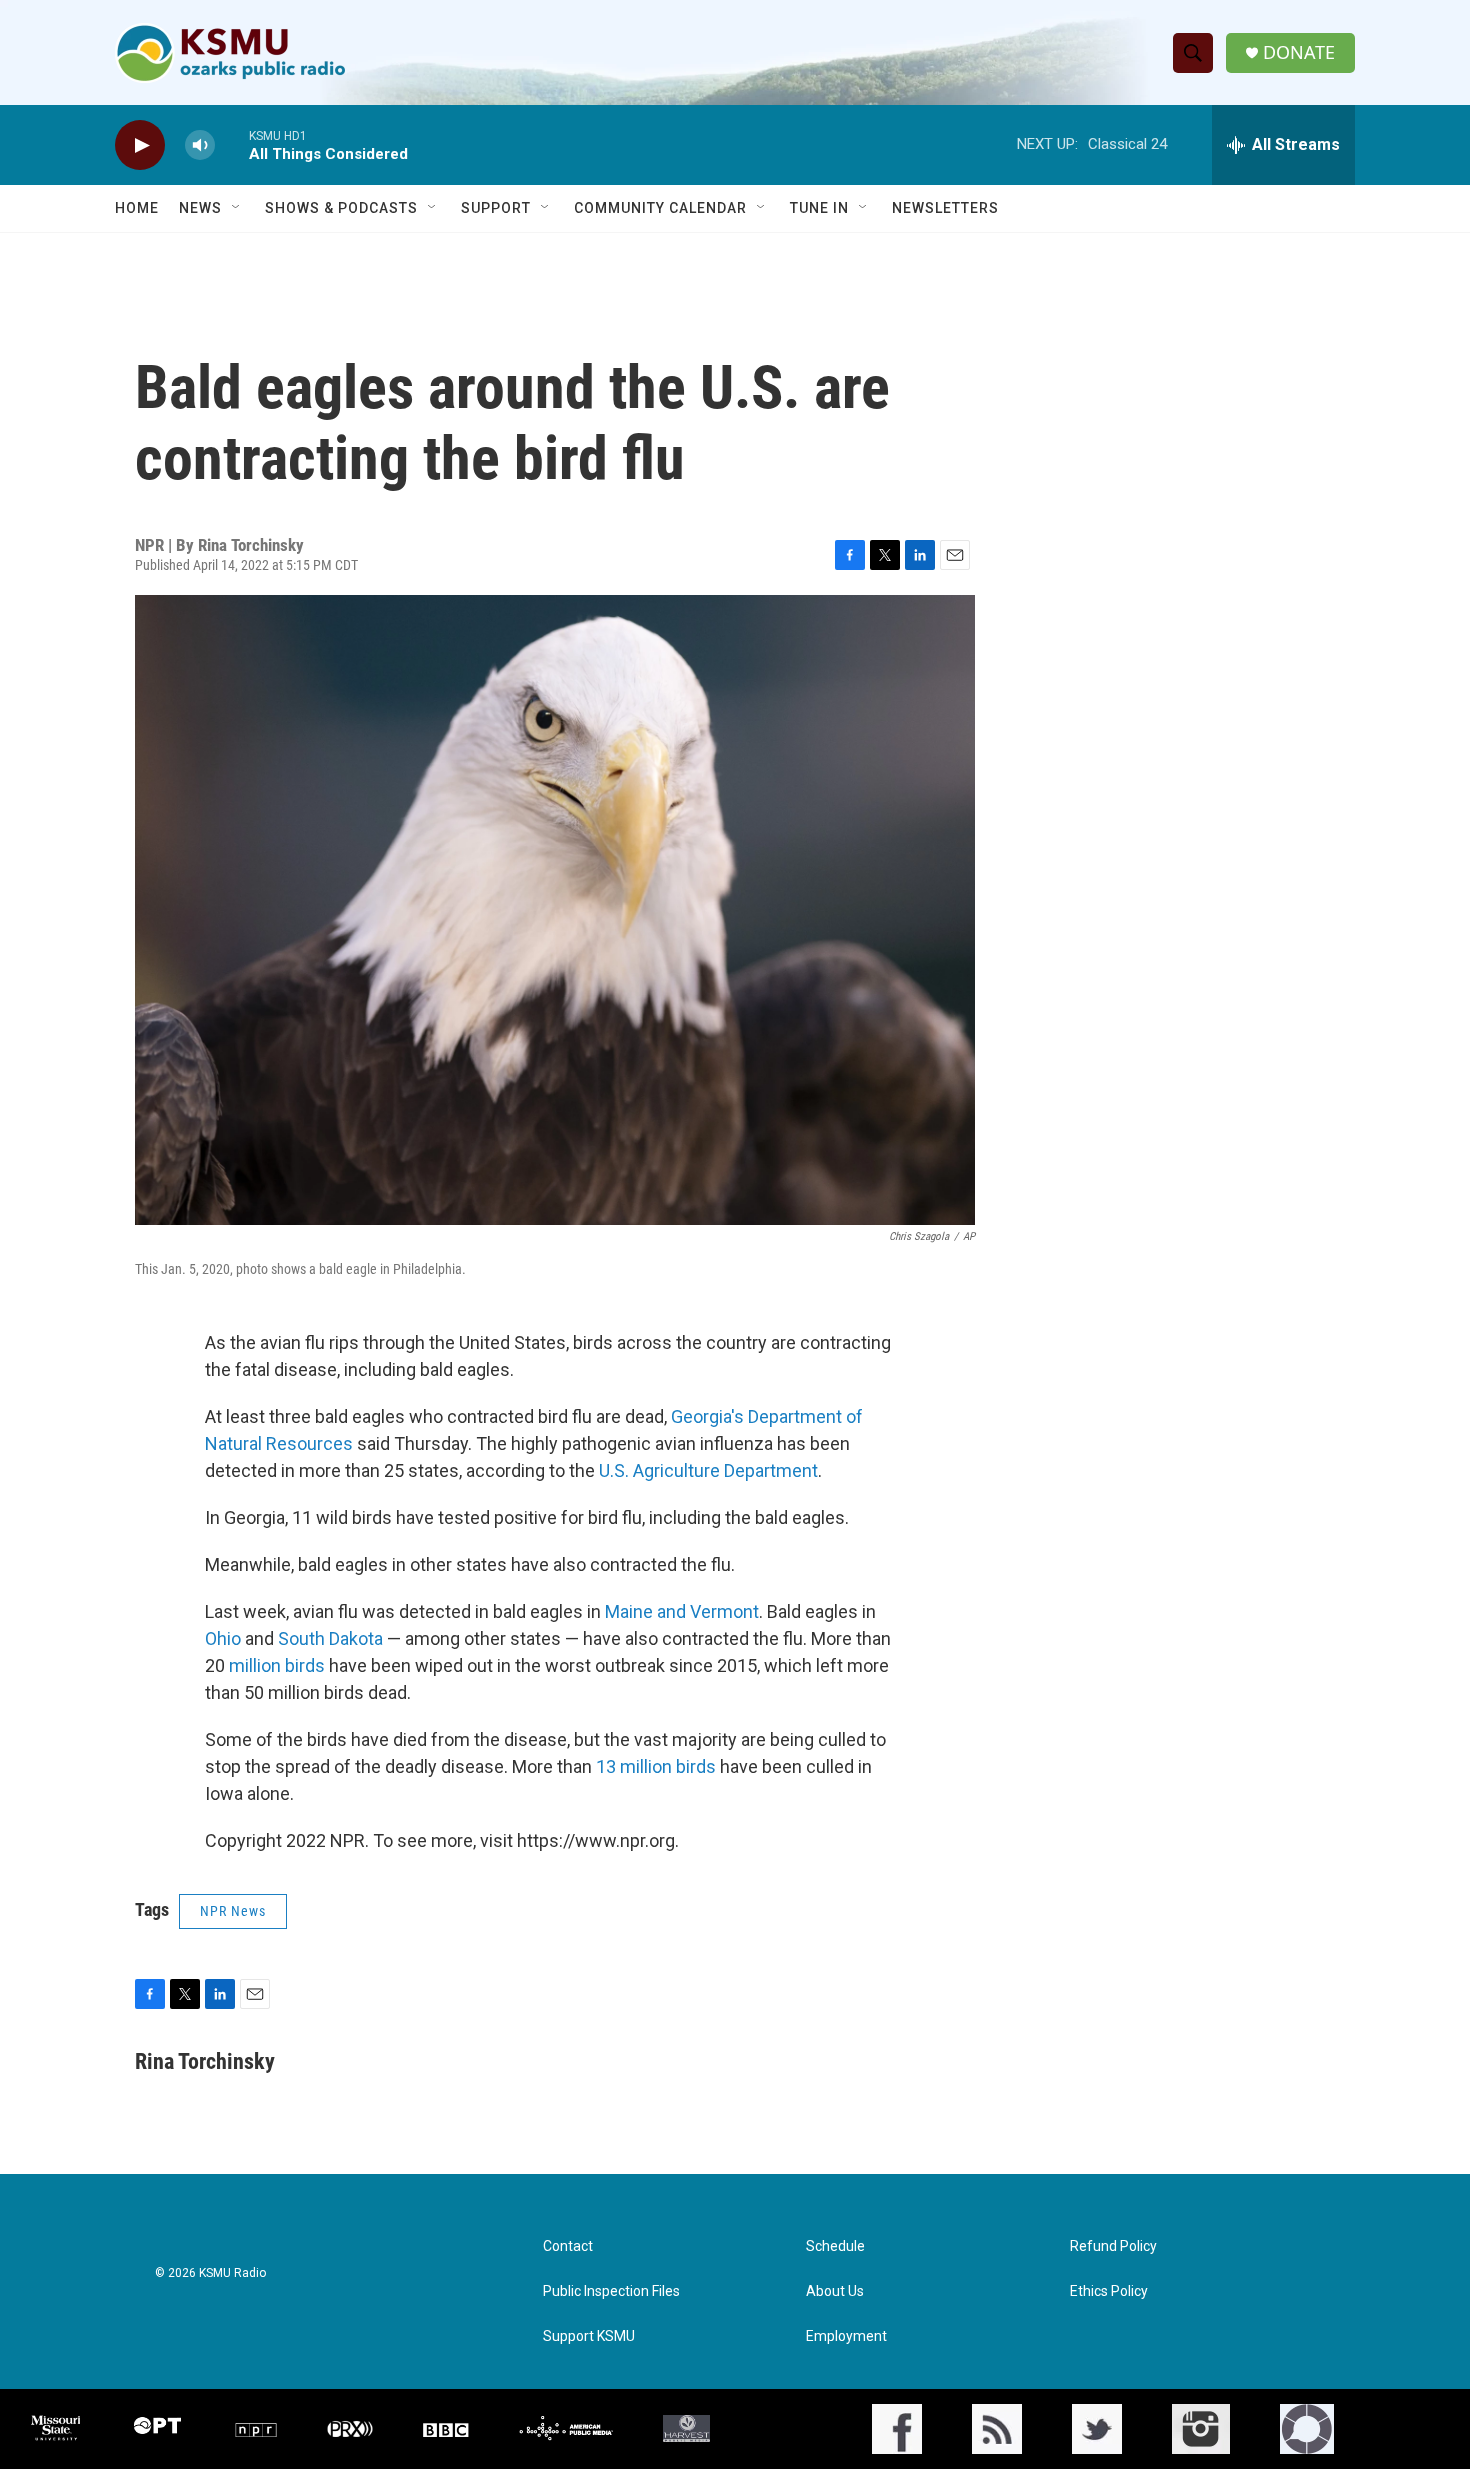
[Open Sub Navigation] (237, 208)
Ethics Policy (1109, 2291)
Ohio (223, 1638)
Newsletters (945, 208)
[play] (140, 145)
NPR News (233, 1911)
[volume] (200, 145)
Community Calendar (660, 208)
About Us (835, 2291)
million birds (275, 1665)
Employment (846, 2336)
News (200, 208)
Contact (568, 2246)
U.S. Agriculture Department (708, 1470)
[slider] (232, 144)
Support (496, 208)
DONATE (1299, 52)
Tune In (819, 208)
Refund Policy (1113, 2246)
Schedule (835, 2246)
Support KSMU (589, 2336)
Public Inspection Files (611, 2291)
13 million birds (656, 1766)
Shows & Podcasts (341, 208)
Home (137, 208)
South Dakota (330, 1638)
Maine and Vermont (682, 1611)
